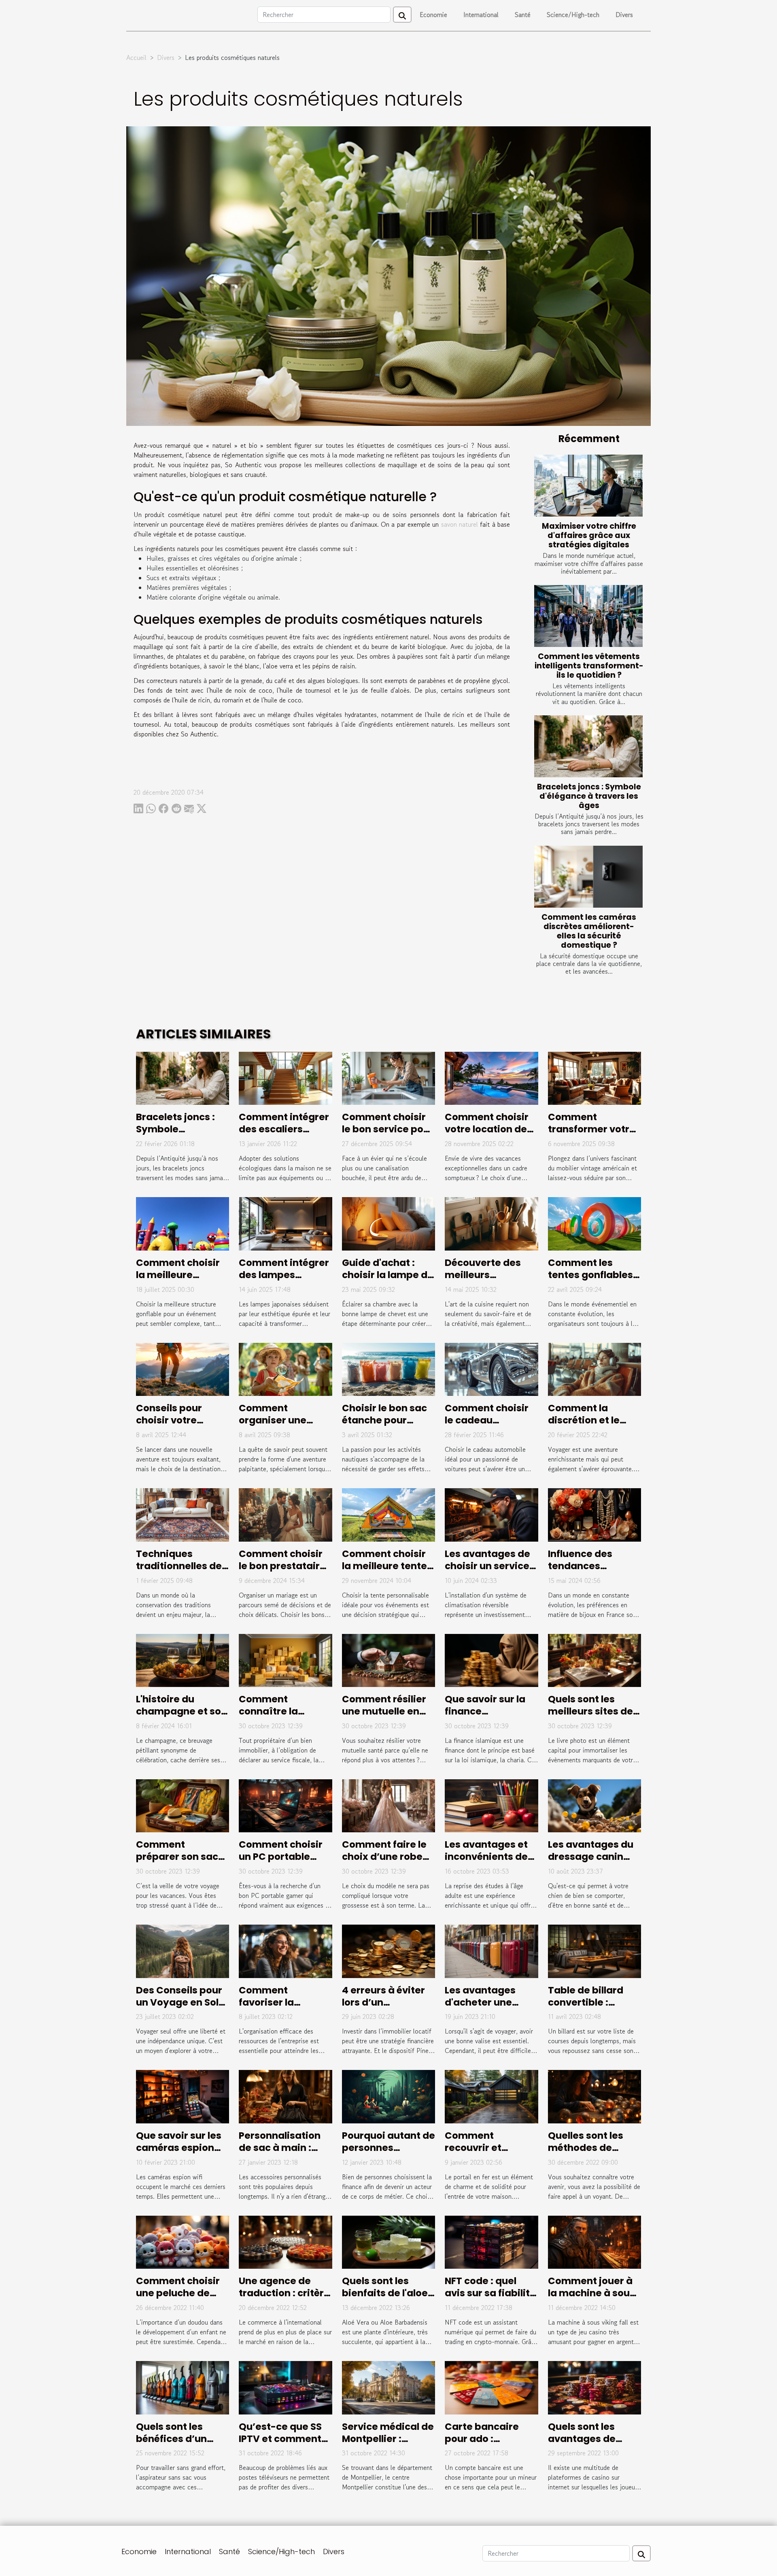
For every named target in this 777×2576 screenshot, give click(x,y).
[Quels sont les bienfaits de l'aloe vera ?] (388, 2241)
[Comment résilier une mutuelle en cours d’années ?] (388, 1659)
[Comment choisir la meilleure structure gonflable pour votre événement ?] (183, 1223)
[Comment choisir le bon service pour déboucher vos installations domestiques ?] (388, 1077)
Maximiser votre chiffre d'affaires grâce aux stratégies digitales (589, 535)
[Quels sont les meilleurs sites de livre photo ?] (594, 1659)
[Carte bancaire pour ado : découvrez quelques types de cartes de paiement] (491, 2387)
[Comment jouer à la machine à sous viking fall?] (594, 2241)
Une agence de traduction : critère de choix (284, 2293)
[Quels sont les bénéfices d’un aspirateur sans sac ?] (183, 2387)
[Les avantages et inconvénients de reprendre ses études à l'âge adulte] (491, 1805)
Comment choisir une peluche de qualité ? (178, 2293)
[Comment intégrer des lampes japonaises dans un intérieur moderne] (285, 1223)
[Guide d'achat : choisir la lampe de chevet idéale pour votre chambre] (388, 1223)
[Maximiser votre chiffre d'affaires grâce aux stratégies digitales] (588, 486)
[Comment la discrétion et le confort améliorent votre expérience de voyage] (594, 1368)
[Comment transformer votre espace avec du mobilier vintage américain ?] (594, 1077)
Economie (433, 15)
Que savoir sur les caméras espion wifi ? (179, 2148)
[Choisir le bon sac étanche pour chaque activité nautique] (388, 1368)
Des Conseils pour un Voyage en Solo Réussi (180, 2002)
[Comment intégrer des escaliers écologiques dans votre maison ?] (285, 1077)
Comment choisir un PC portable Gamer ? (281, 1857)
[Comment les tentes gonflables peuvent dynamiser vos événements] (594, 1223)
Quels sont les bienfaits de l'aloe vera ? (385, 2293)
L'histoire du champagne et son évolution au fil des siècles (182, 1717)
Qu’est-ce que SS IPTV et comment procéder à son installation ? (280, 2445)
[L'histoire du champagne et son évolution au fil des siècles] (183, 1659)
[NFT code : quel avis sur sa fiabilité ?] (491, 2241)
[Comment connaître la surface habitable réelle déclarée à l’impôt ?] (285, 1659)
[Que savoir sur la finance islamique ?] (491, 1659)
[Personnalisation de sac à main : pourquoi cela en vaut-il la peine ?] (285, 2096)
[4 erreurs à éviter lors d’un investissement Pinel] (388, 1950)
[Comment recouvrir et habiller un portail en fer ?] (491, 2096)
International (481, 15)
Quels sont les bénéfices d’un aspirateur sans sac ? (174, 2445)
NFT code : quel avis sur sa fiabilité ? (490, 2293)
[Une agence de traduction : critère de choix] (285, 2241)
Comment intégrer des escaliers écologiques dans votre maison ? (284, 1135)
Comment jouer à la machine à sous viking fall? (591, 2293)
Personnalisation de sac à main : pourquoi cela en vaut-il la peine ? (280, 2154)
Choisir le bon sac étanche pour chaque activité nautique (384, 1426)
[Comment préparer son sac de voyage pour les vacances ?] (183, 1805)
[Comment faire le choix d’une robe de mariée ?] (388, 1805)
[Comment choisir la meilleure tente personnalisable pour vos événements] (388, 1514)
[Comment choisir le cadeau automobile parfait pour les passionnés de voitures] (491, 1368)
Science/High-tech (573, 15)
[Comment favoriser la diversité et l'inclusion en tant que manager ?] (285, 1950)
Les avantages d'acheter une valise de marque (487, 2002)
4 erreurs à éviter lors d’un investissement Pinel (383, 2008)
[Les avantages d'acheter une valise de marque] (491, 1950)
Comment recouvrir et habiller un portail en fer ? (487, 2154)
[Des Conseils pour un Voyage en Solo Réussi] (183, 1950)
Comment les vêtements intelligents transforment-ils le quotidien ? (589, 666)
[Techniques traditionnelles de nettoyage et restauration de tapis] (183, 1514)
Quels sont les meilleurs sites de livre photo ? (590, 1711)
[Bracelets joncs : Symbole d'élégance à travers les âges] (588, 746)
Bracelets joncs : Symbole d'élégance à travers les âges (589, 796)
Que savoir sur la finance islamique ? (485, 1711)
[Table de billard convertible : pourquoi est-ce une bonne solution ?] (594, 1950)
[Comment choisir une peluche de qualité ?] (183, 2241)
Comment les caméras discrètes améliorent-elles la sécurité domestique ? (589, 931)
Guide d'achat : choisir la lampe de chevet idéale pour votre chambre (388, 1281)
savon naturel (460, 524)
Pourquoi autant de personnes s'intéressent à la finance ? (388, 2154)
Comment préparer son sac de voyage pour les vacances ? (182, 1863)
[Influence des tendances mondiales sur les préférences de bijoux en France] (594, 1514)
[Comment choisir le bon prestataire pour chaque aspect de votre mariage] (285, 1514)
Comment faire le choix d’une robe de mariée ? (384, 1857)
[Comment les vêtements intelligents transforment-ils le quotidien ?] (588, 616)
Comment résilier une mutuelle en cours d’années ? (384, 1711)
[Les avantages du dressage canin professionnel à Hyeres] (594, 1805)
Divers (624, 15)
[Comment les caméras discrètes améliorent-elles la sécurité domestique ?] (588, 877)
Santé (523, 15)
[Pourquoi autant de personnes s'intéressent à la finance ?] (388, 2096)
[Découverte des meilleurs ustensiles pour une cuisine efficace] (491, 1223)
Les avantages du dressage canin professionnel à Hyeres (591, 1863)
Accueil (136, 57)
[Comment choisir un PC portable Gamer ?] (285, 1805)
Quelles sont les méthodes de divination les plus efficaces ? (592, 2154)
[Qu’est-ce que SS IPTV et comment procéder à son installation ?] (285, 2387)
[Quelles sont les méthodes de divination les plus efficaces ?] (594, 2096)
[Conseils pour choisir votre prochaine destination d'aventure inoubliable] (183, 1368)
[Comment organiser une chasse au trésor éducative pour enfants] (285, 1368)
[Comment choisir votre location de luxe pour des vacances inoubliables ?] (491, 1077)
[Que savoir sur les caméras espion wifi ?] (183, 2096)
